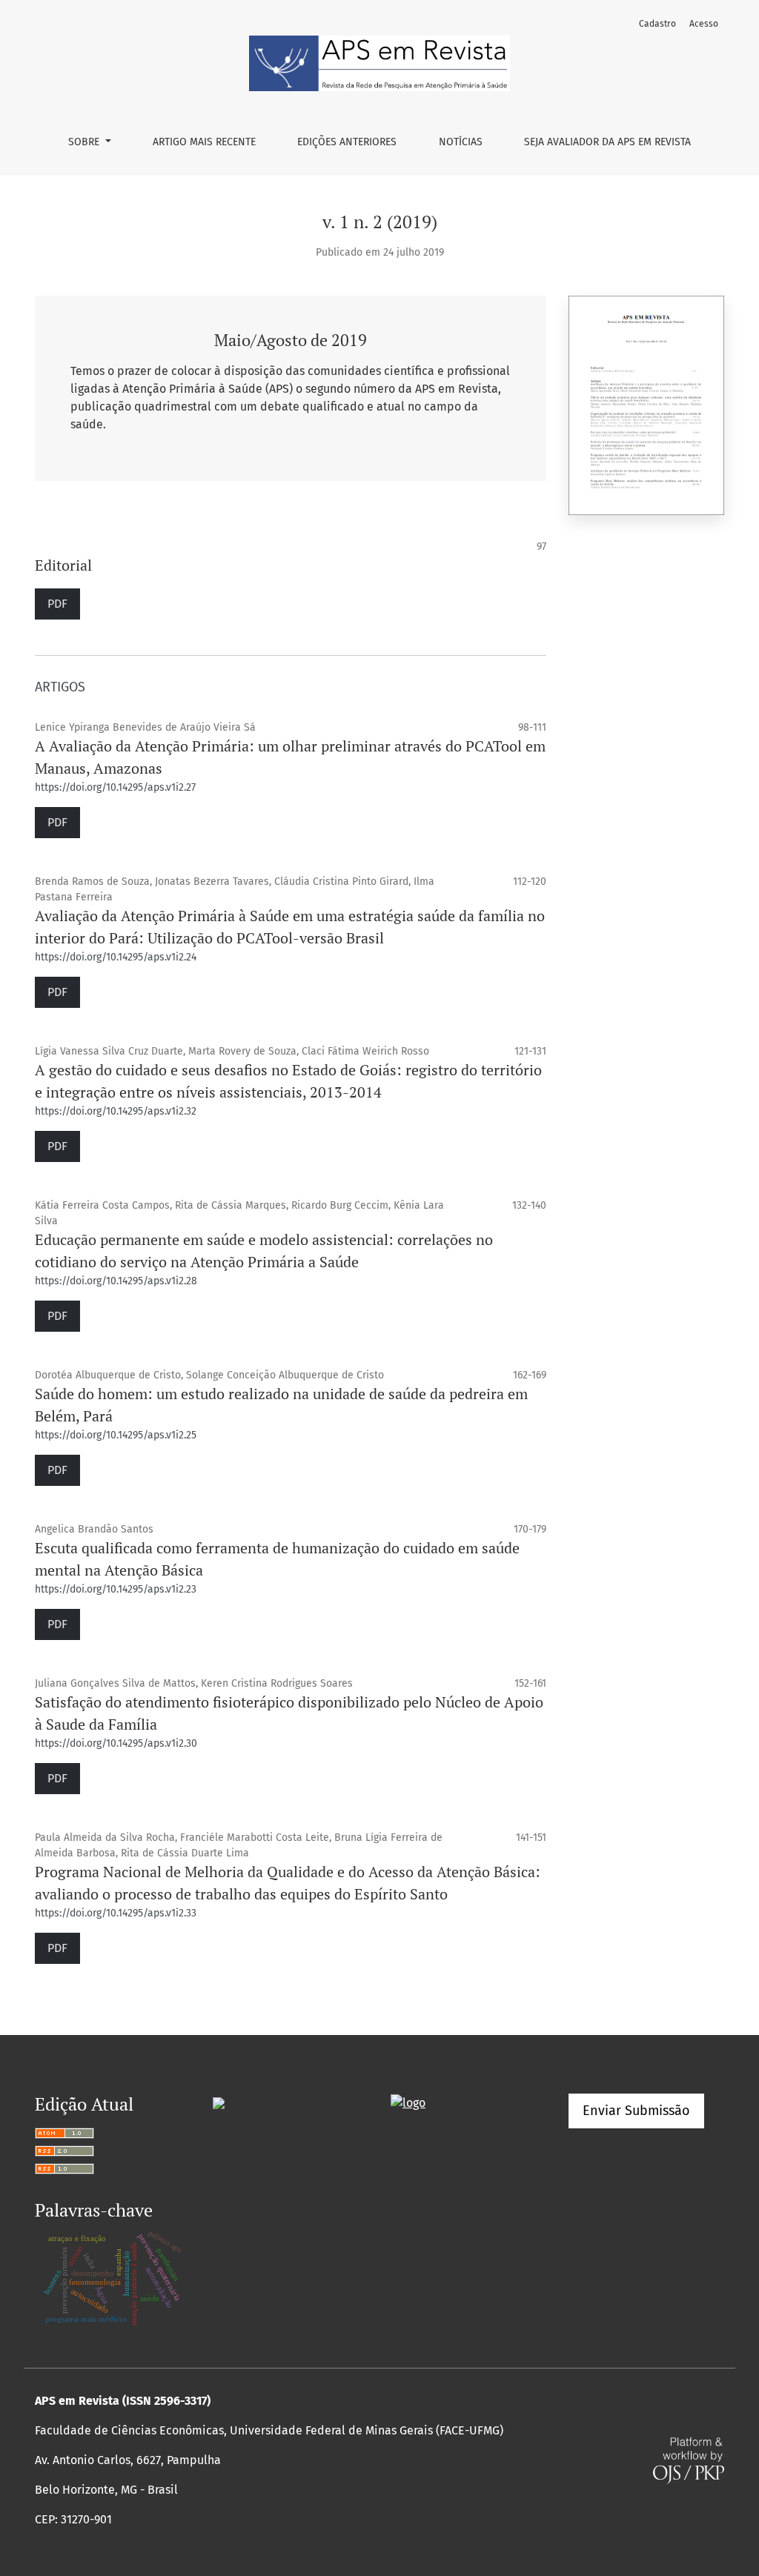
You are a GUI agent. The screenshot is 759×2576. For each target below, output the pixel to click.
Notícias (461, 142)
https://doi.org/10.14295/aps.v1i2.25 (116, 1435)
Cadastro (657, 24)
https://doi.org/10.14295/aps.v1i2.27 (115, 787)
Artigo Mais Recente (204, 142)
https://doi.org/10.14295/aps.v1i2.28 (116, 1281)
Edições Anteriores (347, 142)
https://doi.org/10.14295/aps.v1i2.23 (116, 1589)
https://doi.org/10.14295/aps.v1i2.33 (116, 1913)
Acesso (704, 24)
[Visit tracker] (219, 2102)
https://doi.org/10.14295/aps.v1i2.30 (116, 1743)
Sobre (85, 142)
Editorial (63, 565)
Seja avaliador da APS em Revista (607, 142)
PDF (57, 604)
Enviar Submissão (636, 2111)
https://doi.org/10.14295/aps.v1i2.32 (116, 1111)
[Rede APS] (408, 2102)
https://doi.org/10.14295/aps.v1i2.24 (116, 957)
